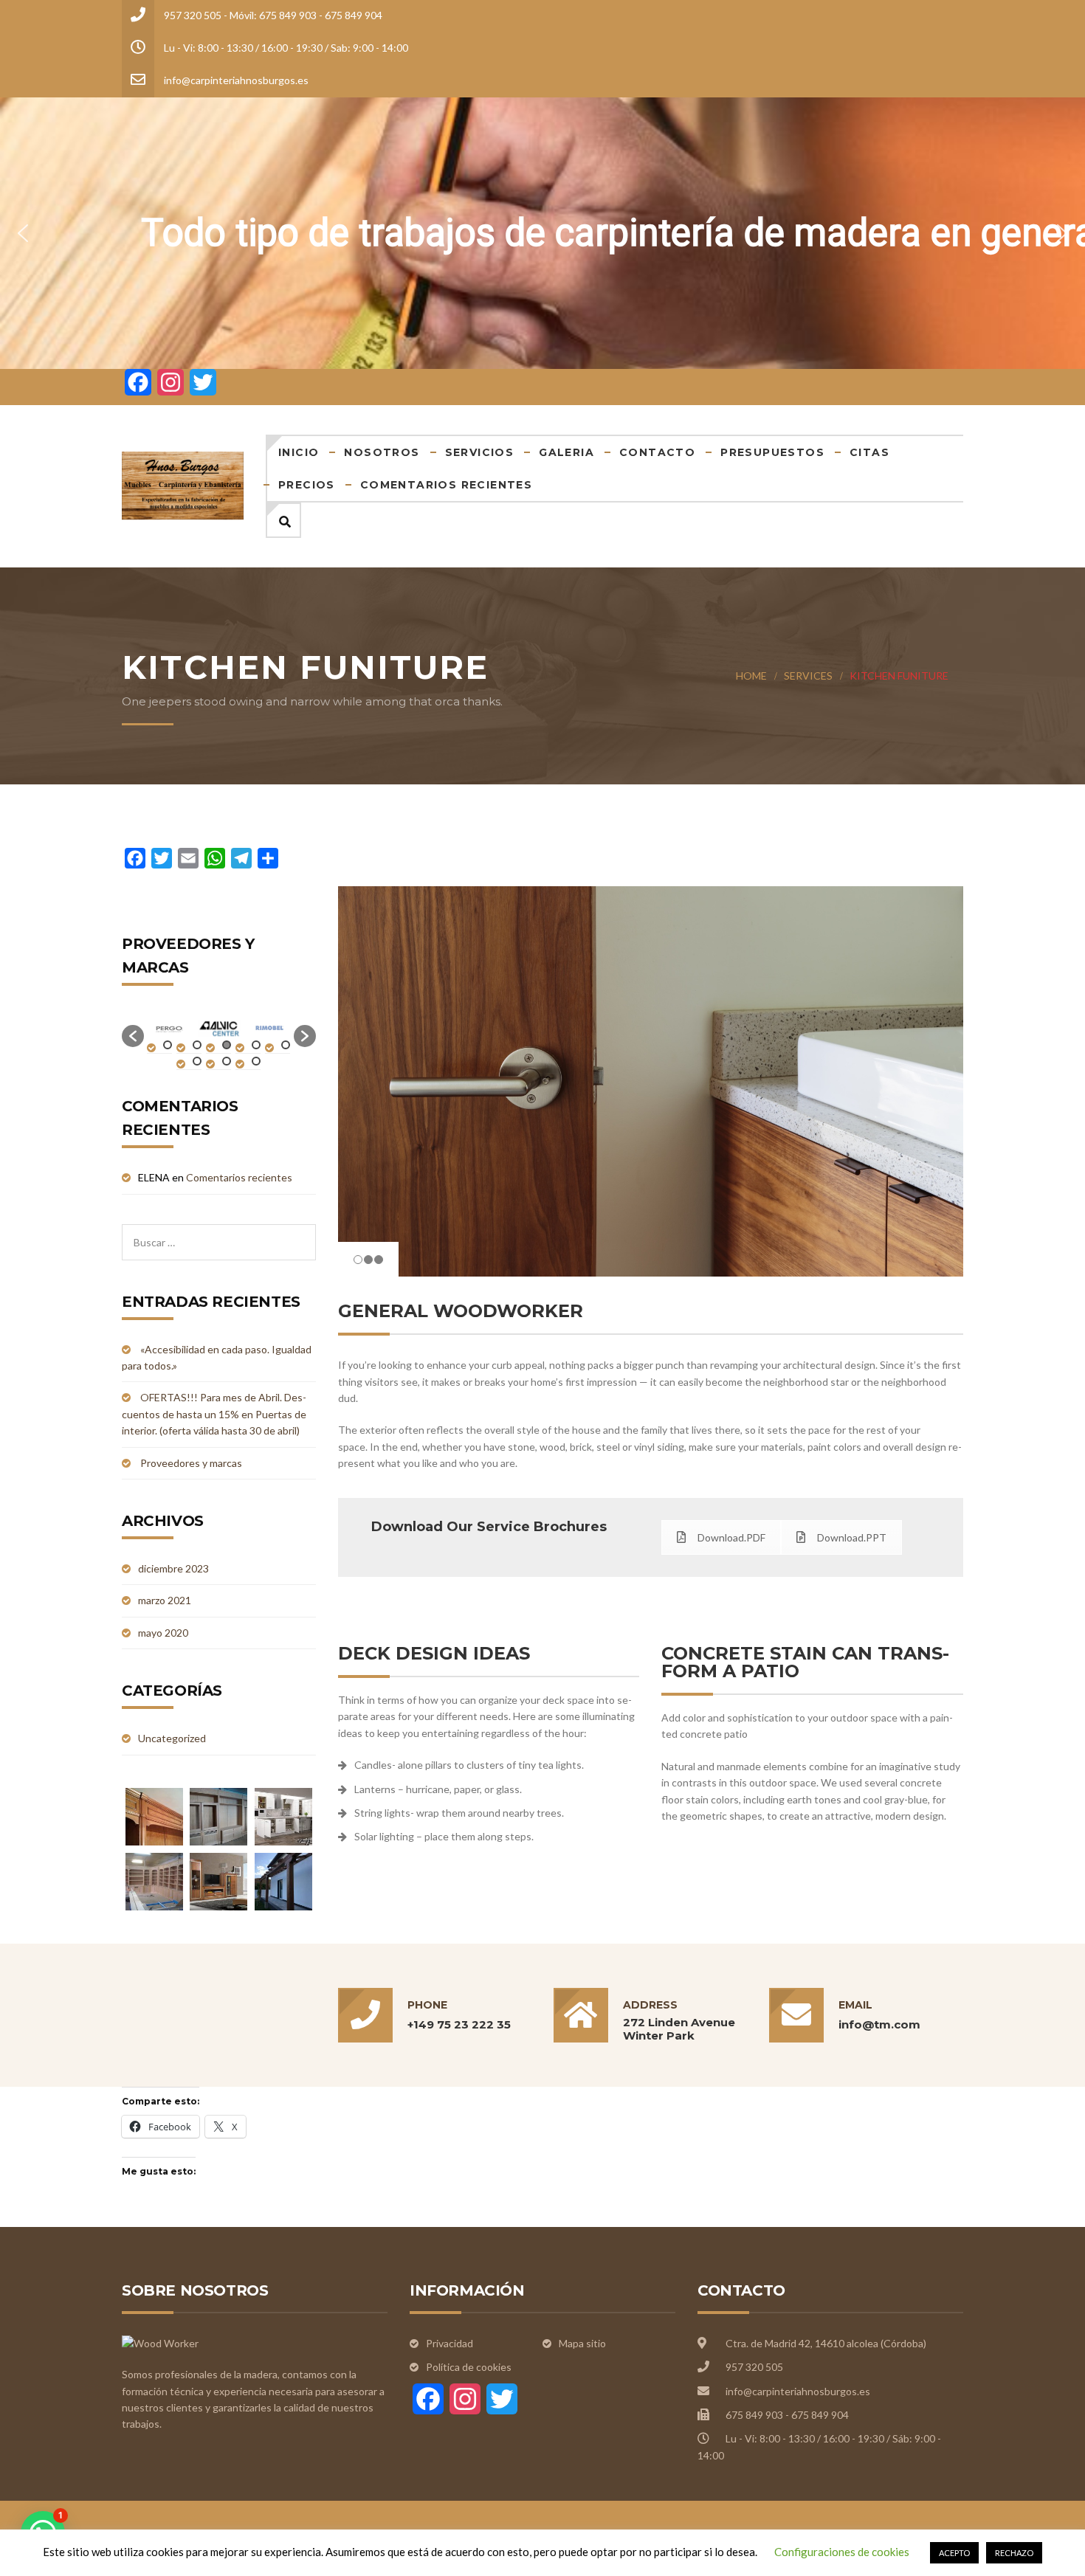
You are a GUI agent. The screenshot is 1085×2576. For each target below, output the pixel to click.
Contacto (657, 452)
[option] (179, 1029)
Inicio (299, 452)
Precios (307, 485)
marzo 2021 (165, 1600)
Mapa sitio (582, 2343)
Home (751, 676)
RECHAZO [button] (1014, 2553)
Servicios (480, 452)
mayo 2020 (163, 1633)
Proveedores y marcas (191, 1463)
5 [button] (286, 1045)
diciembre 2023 (173, 1568)
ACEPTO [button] (954, 2553)
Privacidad (449, 2343)
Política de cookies (469, 2367)
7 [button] (227, 1061)
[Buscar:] (219, 1232)
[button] (23, 233)
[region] (542, 233)
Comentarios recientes (446, 485)
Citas (869, 452)
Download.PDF (731, 1537)
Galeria (566, 452)
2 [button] (197, 1045)
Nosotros (382, 452)
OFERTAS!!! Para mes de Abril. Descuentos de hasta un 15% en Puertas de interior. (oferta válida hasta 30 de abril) (214, 1414)
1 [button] (168, 1045)
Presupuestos (772, 452)
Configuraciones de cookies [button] (842, 2552)
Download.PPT (852, 1537)
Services (808, 676)
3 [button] (227, 1045)
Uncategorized (172, 1738)
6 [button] (197, 1061)
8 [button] (256, 1061)
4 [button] (256, 1045)
